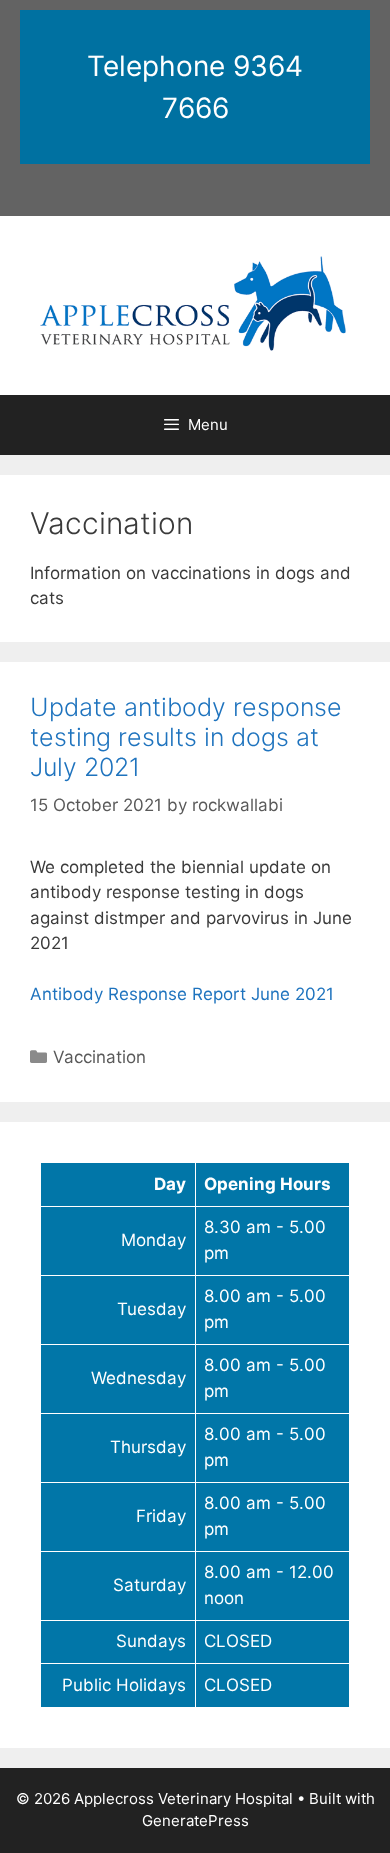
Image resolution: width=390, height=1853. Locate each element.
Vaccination (99, 1057)
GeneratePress (195, 1820)
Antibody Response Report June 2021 (182, 994)
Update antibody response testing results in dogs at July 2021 (186, 737)
